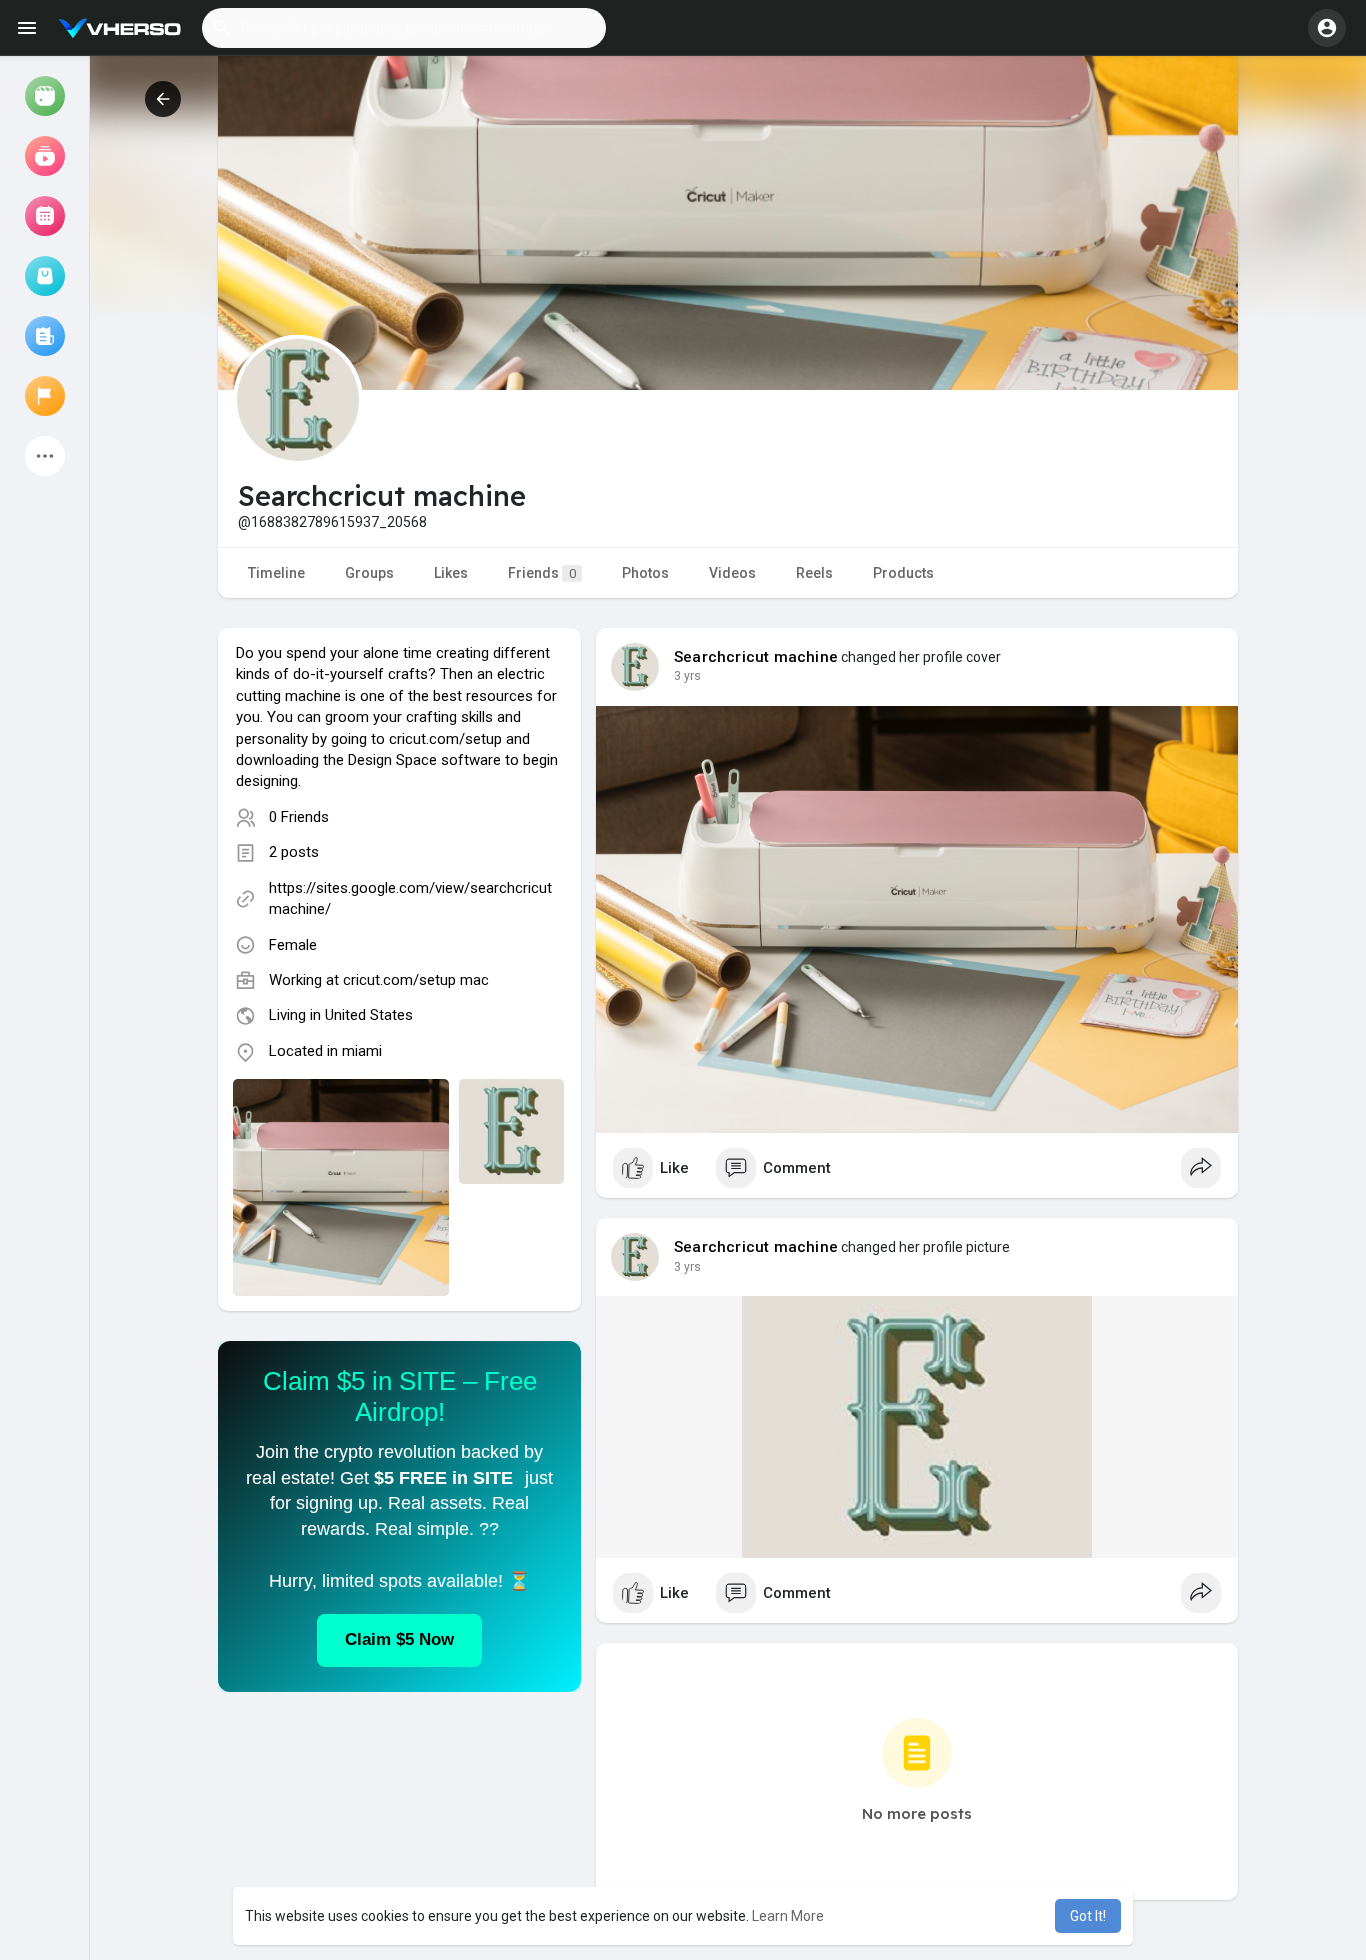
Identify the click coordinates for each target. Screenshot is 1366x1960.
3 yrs (687, 676)
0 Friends (299, 817)
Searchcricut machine (756, 657)
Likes (451, 573)
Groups (369, 573)
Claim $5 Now (399, 1639)
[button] (404, 28)
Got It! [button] (1088, 1916)
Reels (814, 573)
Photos (645, 573)
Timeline (276, 573)
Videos (732, 573)
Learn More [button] (788, 1916)
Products (903, 573)
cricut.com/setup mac (416, 980)
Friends (542, 573)
